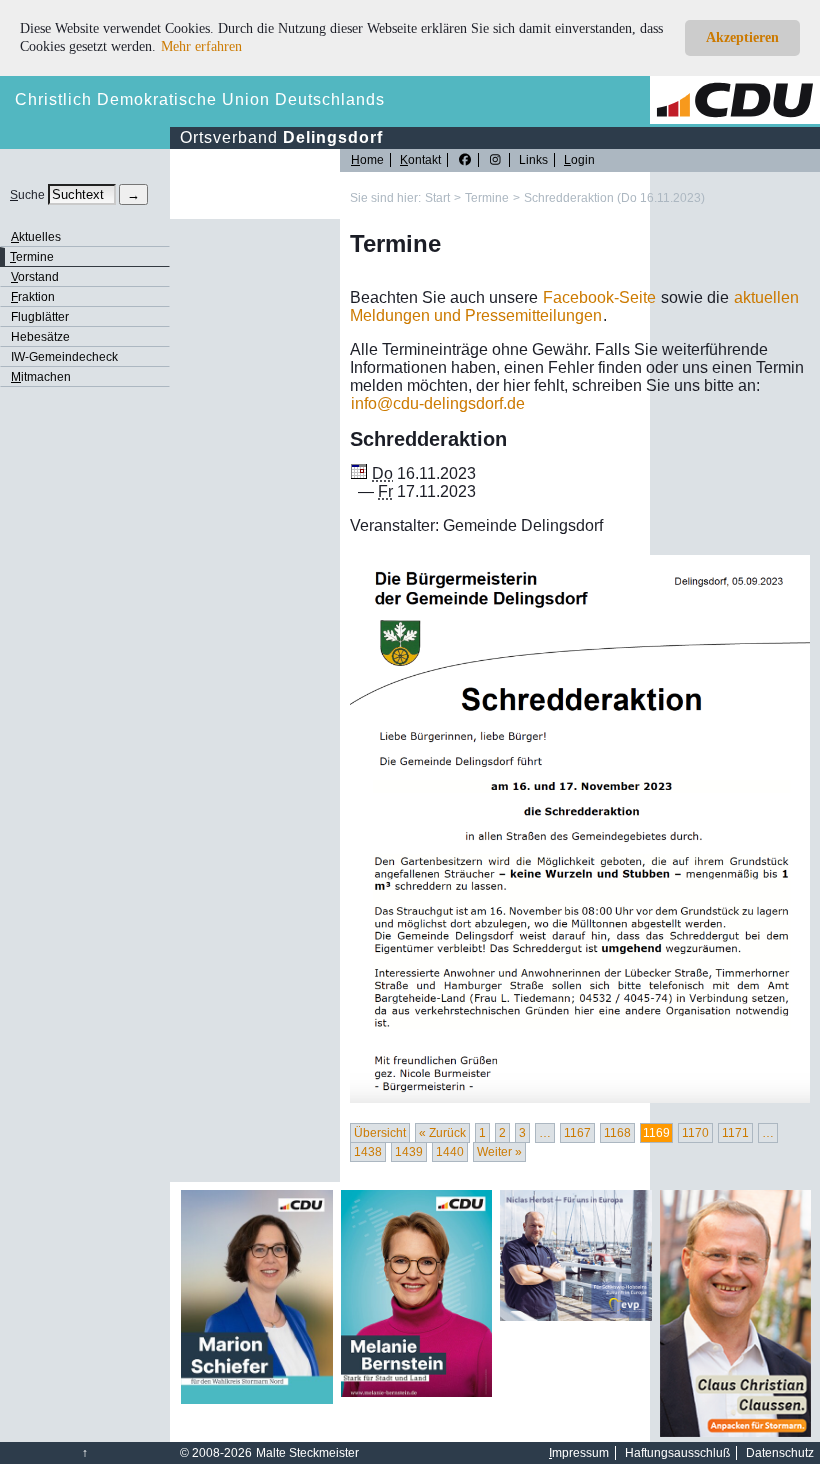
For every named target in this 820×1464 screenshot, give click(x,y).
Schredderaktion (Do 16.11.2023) (614, 198)
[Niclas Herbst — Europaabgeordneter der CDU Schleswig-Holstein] (576, 1317)
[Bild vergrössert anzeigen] (580, 829)
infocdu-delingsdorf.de (438, 403)
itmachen (41, 377)
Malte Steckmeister (307, 1453)
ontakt (420, 160)
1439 (409, 1152)
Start (437, 198)
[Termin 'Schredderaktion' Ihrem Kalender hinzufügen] (359, 473)
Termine (487, 198)
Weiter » (499, 1152)
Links (533, 160)
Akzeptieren (742, 37)
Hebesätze (40, 337)
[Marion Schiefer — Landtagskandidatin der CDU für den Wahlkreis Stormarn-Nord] (257, 1400)
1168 (617, 1133)
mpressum (579, 1453)
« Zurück (442, 1133)
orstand (35, 277)
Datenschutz (780, 1453)
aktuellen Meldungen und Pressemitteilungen (574, 306)
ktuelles (36, 237)
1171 (735, 1133)
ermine (32, 257)
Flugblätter (40, 317)
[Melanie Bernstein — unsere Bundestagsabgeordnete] (417, 1393)
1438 (368, 1152)
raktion (33, 297)
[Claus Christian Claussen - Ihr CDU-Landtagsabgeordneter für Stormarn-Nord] (736, 1433)
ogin (579, 160)
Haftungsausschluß (677, 1453)
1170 (695, 1133)
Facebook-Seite (599, 297)
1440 (450, 1152)
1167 (577, 1133)
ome (367, 160)
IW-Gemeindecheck (64, 357)
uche (27, 195)
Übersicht (380, 1133)
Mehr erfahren (201, 46)
